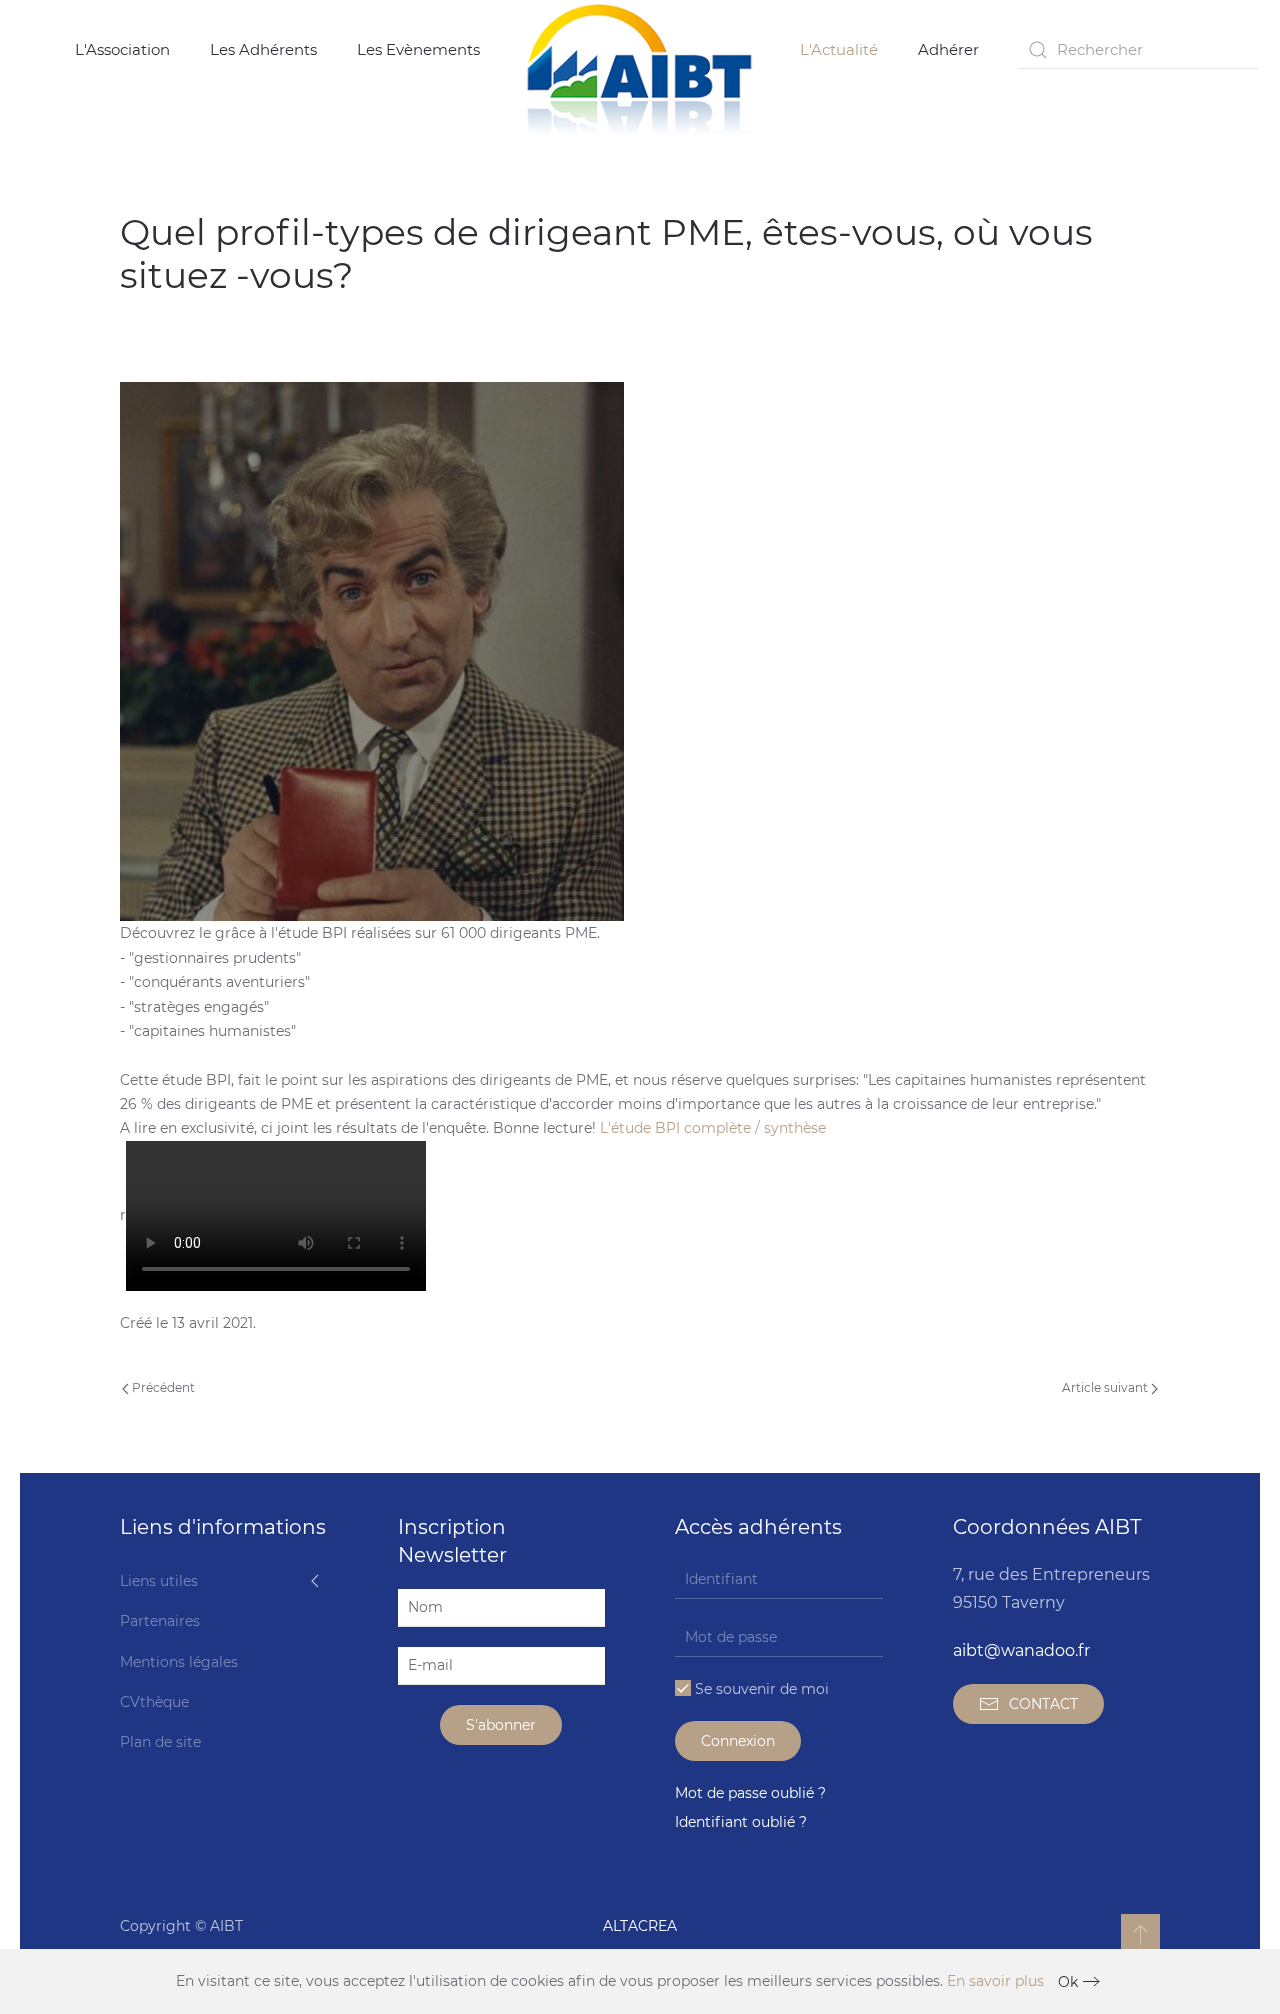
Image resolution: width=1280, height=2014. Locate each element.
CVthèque (154, 1702)
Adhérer (948, 49)
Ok (1068, 1982)
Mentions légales (179, 1662)
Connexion (738, 1741)
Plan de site (160, 1742)
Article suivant (1106, 1387)
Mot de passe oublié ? (750, 1793)
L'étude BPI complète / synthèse (713, 1128)
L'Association (122, 49)
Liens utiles (159, 1581)
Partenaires (160, 1621)
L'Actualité (839, 49)
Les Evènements (418, 49)
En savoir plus (995, 1981)
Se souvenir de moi (760, 1689)
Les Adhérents (263, 49)
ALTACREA (640, 1926)
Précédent (162, 1387)
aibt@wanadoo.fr (1021, 1650)
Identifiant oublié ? (741, 1822)
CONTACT (1043, 1704)
